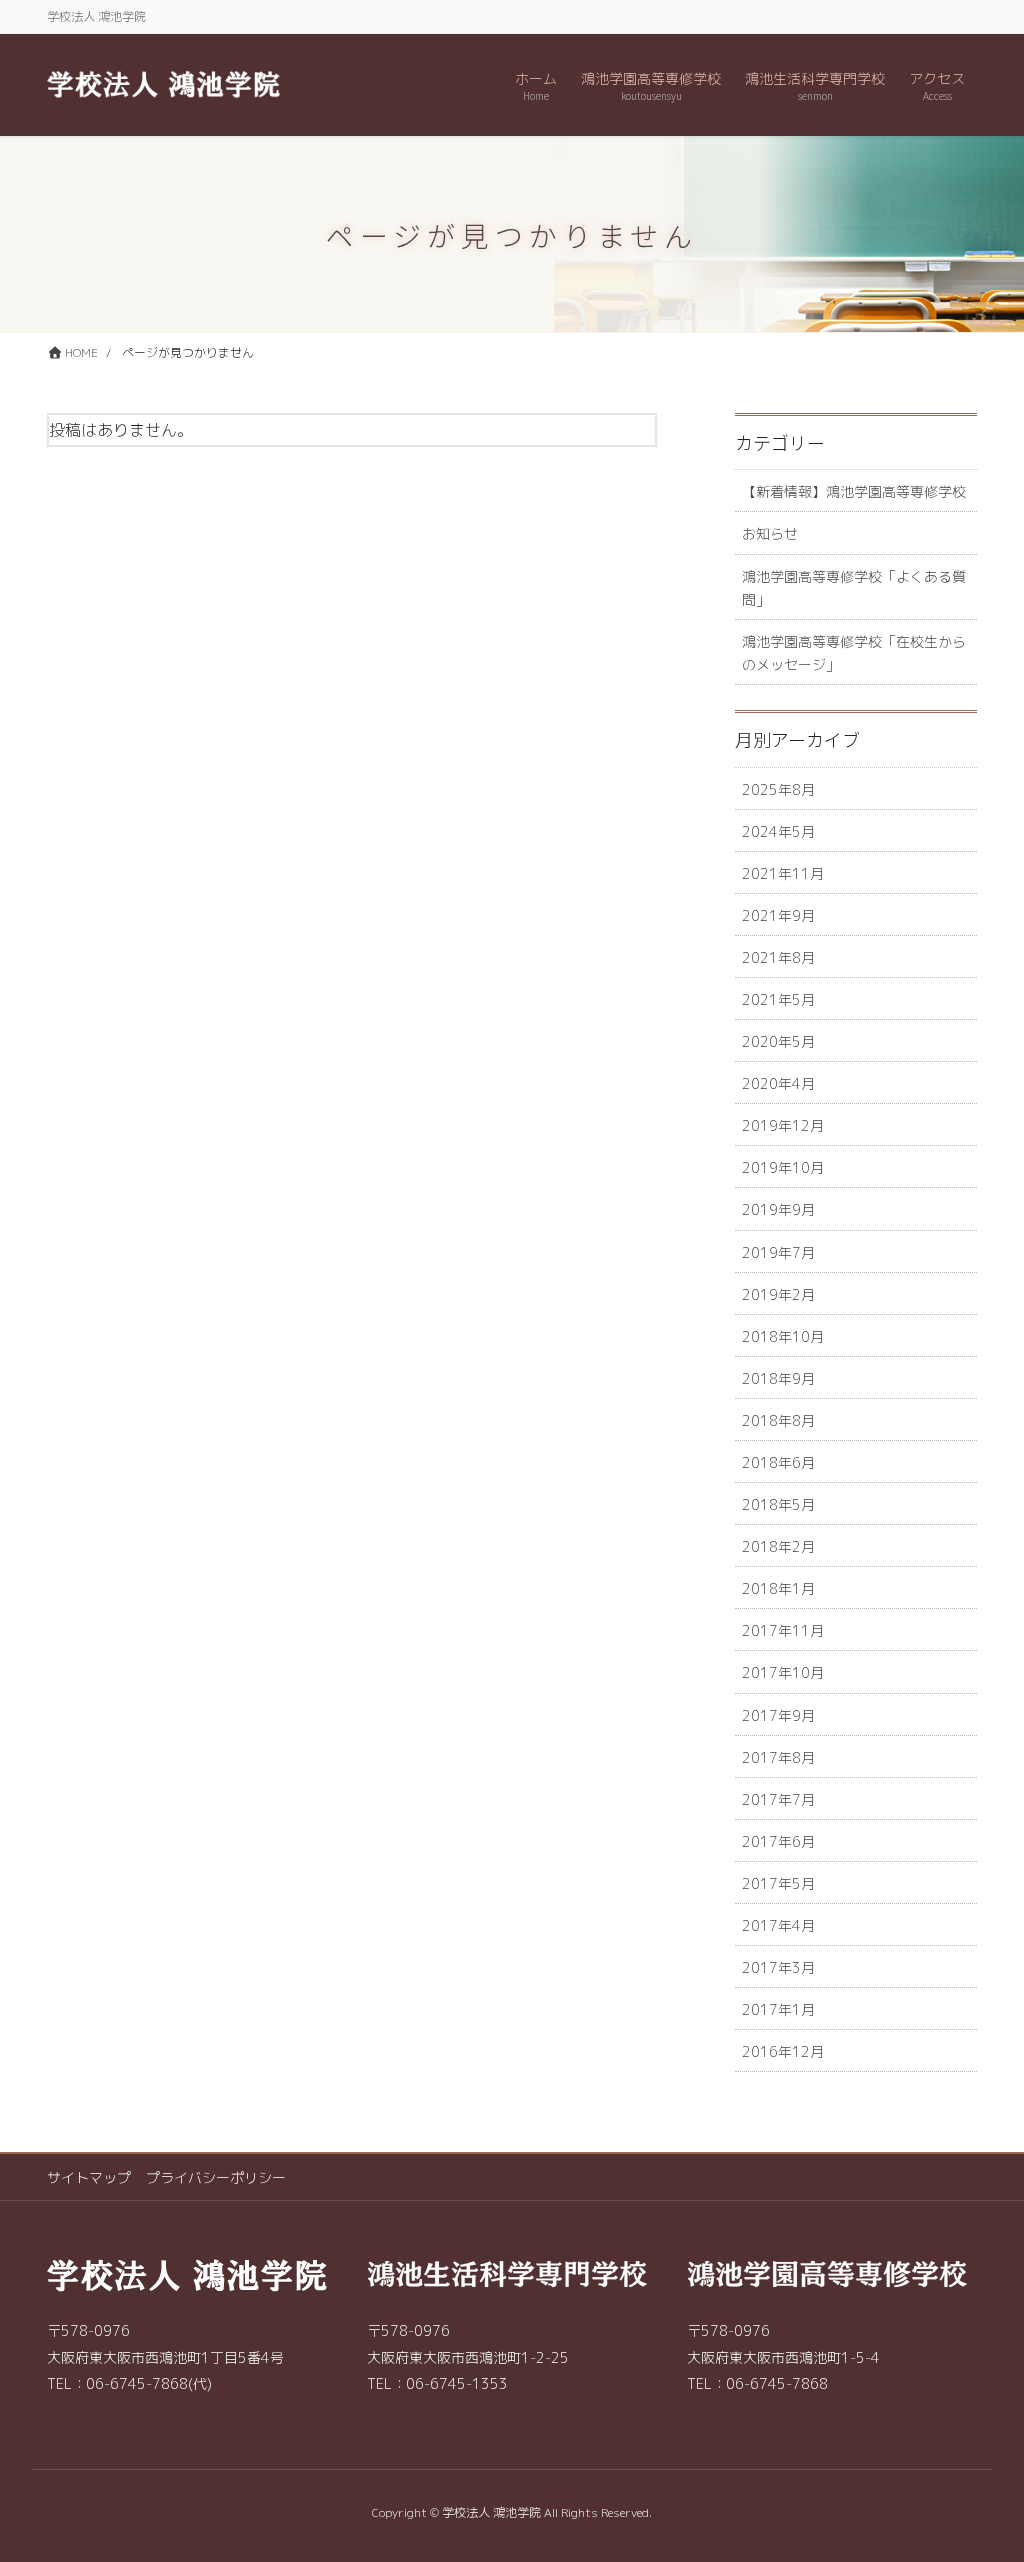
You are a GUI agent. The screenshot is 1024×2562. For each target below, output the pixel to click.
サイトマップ (89, 2177)
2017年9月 (778, 1715)
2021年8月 (778, 957)
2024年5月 (778, 831)
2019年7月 (778, 1252)
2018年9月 (778, 1378)
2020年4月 (778, 1083)
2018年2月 (778, 1546)
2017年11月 (783, 1630)
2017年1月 (778, 2009)
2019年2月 (778, 1294)
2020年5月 (778, 1041)
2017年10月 (783, 1672)
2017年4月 (778, 1925)
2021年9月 (778, 915)
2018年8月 (778, 1420)
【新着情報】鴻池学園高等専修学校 (854, 491)
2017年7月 (778, 1799)
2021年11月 (783, 873)
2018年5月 (778, 1504)
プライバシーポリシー (216, 2177)
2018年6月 (778, 1462)
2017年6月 (778, 1841)
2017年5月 (778, 1883)
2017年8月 (778, 1757)
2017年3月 (778, 1967)
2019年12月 (783, 1125)
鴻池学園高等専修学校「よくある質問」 (854, 588)
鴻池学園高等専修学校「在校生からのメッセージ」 (854, 653)
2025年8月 (778, 789)
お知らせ (770, 533)
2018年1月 (778, 1588)
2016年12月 (783, 2051)
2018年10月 (783, 1336)
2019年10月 (783, 1167)
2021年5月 (778, 999)
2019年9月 (778, 1209)
